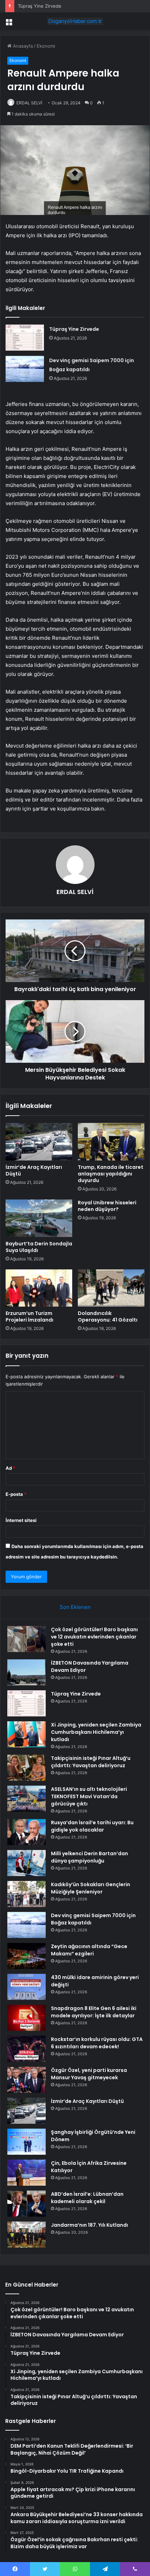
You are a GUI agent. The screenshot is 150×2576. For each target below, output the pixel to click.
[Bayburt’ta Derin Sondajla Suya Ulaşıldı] (39, 1218)
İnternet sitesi (21, 1520)
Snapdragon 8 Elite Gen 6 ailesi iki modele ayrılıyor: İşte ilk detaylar (94, 2012)
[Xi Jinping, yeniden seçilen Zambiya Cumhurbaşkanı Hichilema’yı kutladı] (27, 1734)
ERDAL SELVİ (29, 103)
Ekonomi (46, 46)
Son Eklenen (75, 1607)
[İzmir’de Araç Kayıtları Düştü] (39, 1142)
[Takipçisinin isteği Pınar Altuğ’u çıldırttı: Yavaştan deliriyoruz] (27, 1768)
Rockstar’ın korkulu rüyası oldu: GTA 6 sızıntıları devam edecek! (97, 2043)
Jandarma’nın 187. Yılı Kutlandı (89, 2225)
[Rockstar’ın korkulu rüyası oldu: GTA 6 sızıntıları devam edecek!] (27, 2049)
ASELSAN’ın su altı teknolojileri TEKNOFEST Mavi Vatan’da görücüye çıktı (89, 1796)
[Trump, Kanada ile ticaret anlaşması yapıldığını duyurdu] (111, 1142)
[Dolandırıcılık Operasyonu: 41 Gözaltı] (111, 1288)
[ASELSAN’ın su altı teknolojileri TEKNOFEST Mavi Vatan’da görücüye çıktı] (27, 1799)
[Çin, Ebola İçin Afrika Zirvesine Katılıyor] (27, 2173)
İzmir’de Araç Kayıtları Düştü (34, 1170)
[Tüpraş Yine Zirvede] (25, 338)
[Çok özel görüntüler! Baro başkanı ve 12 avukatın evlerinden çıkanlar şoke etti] (27, 1639)
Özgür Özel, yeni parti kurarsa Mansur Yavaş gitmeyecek (89, 2074)
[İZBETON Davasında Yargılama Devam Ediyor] (27, 1672)
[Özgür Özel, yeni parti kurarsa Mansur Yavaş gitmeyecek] (27, 2080)
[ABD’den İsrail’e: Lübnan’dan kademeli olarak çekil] (27, 2204)
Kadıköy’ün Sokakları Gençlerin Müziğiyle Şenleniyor (91, 1888)
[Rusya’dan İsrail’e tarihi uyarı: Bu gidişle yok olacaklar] (27, 1832)
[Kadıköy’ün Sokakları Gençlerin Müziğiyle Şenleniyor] (27, 1894)
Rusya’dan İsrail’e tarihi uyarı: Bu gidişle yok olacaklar (92, 1826)
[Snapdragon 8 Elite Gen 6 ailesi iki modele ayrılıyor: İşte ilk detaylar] (27, 2018)
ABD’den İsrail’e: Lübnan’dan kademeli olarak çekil (87, 2198)
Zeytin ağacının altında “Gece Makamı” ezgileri (89, 1950)
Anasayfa (22, 46)
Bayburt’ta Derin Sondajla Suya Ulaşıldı (39, 1247)
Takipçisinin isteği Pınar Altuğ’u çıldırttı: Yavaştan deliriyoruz (91, 1762)
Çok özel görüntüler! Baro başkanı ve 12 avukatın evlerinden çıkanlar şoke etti (94, 1637)
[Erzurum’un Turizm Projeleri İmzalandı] (39, 1288)
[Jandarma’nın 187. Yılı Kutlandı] (27, 2235)
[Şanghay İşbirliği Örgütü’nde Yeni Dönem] (27, 2142)
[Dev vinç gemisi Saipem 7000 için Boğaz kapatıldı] (25, 369)
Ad (10, 1468)
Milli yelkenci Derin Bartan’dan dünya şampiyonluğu (89, 1857)
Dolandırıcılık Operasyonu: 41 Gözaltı (108, 1317)
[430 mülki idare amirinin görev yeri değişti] (27, 1987)
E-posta (16, 1494)
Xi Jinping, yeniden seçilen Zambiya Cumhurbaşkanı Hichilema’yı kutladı (96, 1732)
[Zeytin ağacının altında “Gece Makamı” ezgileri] (27, 1956)
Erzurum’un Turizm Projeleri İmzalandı (29, 1317)
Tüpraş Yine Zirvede (40, 6)
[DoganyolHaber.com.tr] (75, 21)
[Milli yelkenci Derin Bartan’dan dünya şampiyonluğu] (27, 1863)
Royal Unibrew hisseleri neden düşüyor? (107, 1206)
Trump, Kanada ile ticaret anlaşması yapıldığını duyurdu (111, 1174)
